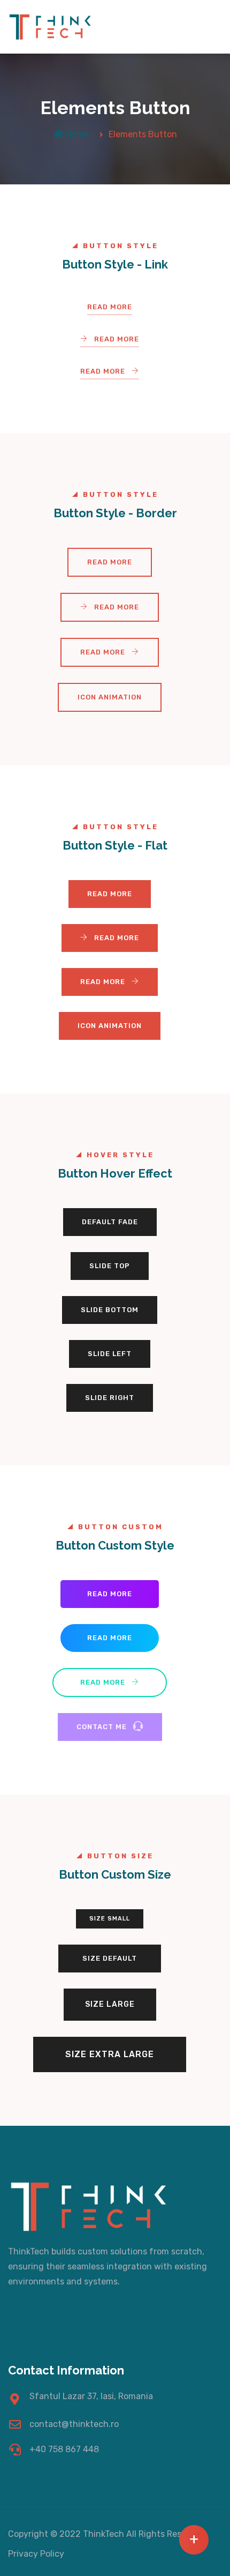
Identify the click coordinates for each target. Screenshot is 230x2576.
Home (77, 134)
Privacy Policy (36, 2554)
